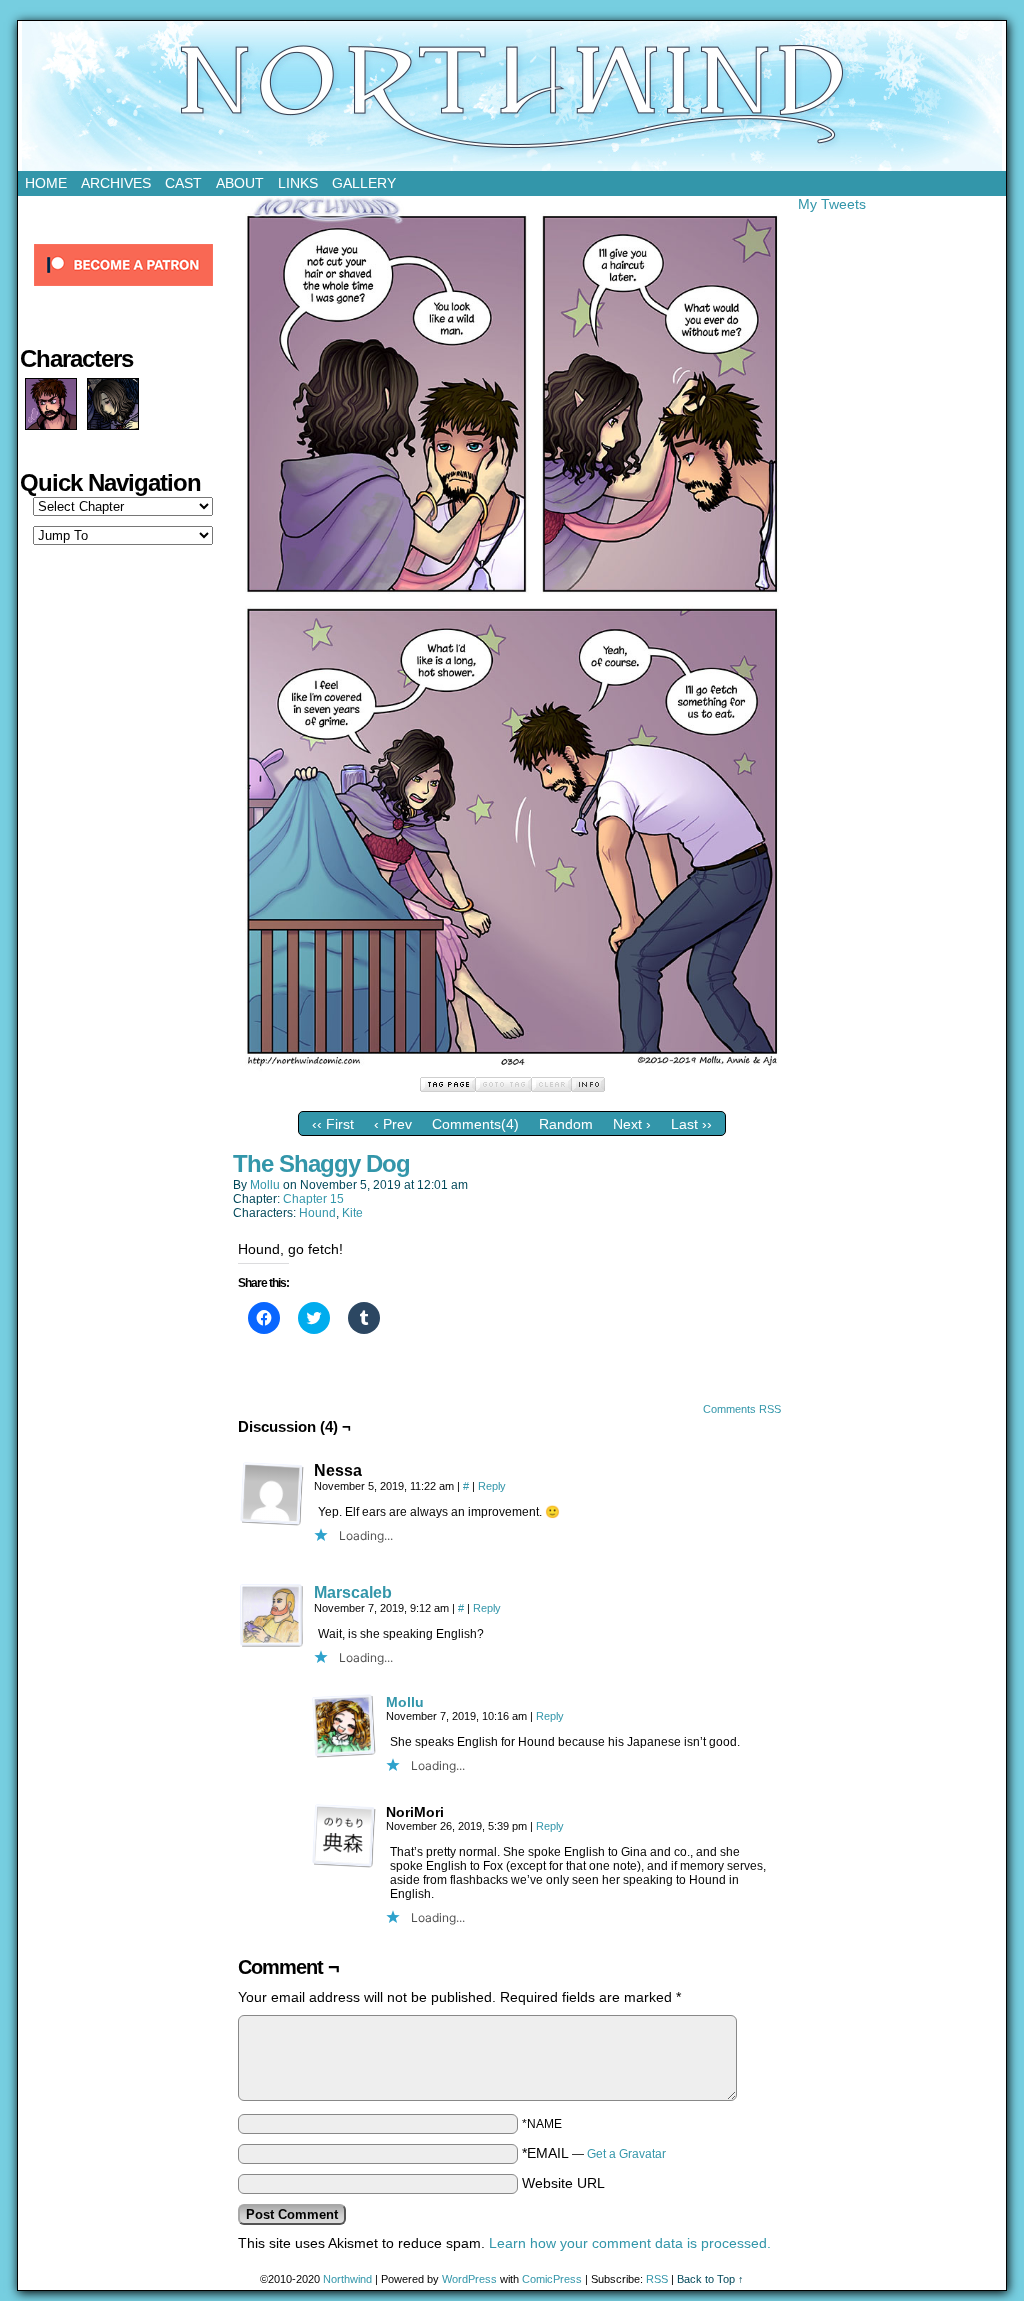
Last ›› (691, 1124)
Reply (492, 1486)
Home (46, 183)
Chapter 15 (313, 1199)
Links (298, 183)
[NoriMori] (344, 1836)
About (240, 183)
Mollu (265, 1185)
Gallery (364, 183)
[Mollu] (344, 1753)
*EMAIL (594, 2153)
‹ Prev (393, 1124)
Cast (183, 183)
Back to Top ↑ (710, 2279)
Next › (632, 1124)
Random (566, 1124)
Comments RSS (742, 1409)
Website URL (563, 2183)
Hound (317, 1213)
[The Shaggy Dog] (512, 1069)
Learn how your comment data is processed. (630, 2243)
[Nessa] (272, 1494)
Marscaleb (353, 1592)
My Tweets (832, 204)
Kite (352, 1213)
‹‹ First (333, 1124)
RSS (657, 2279)
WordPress (469, 2279)
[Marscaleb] (272, 1643)
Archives (116, 183)
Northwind (512, 96)
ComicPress (552, 2279)
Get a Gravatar (626, 2154)
